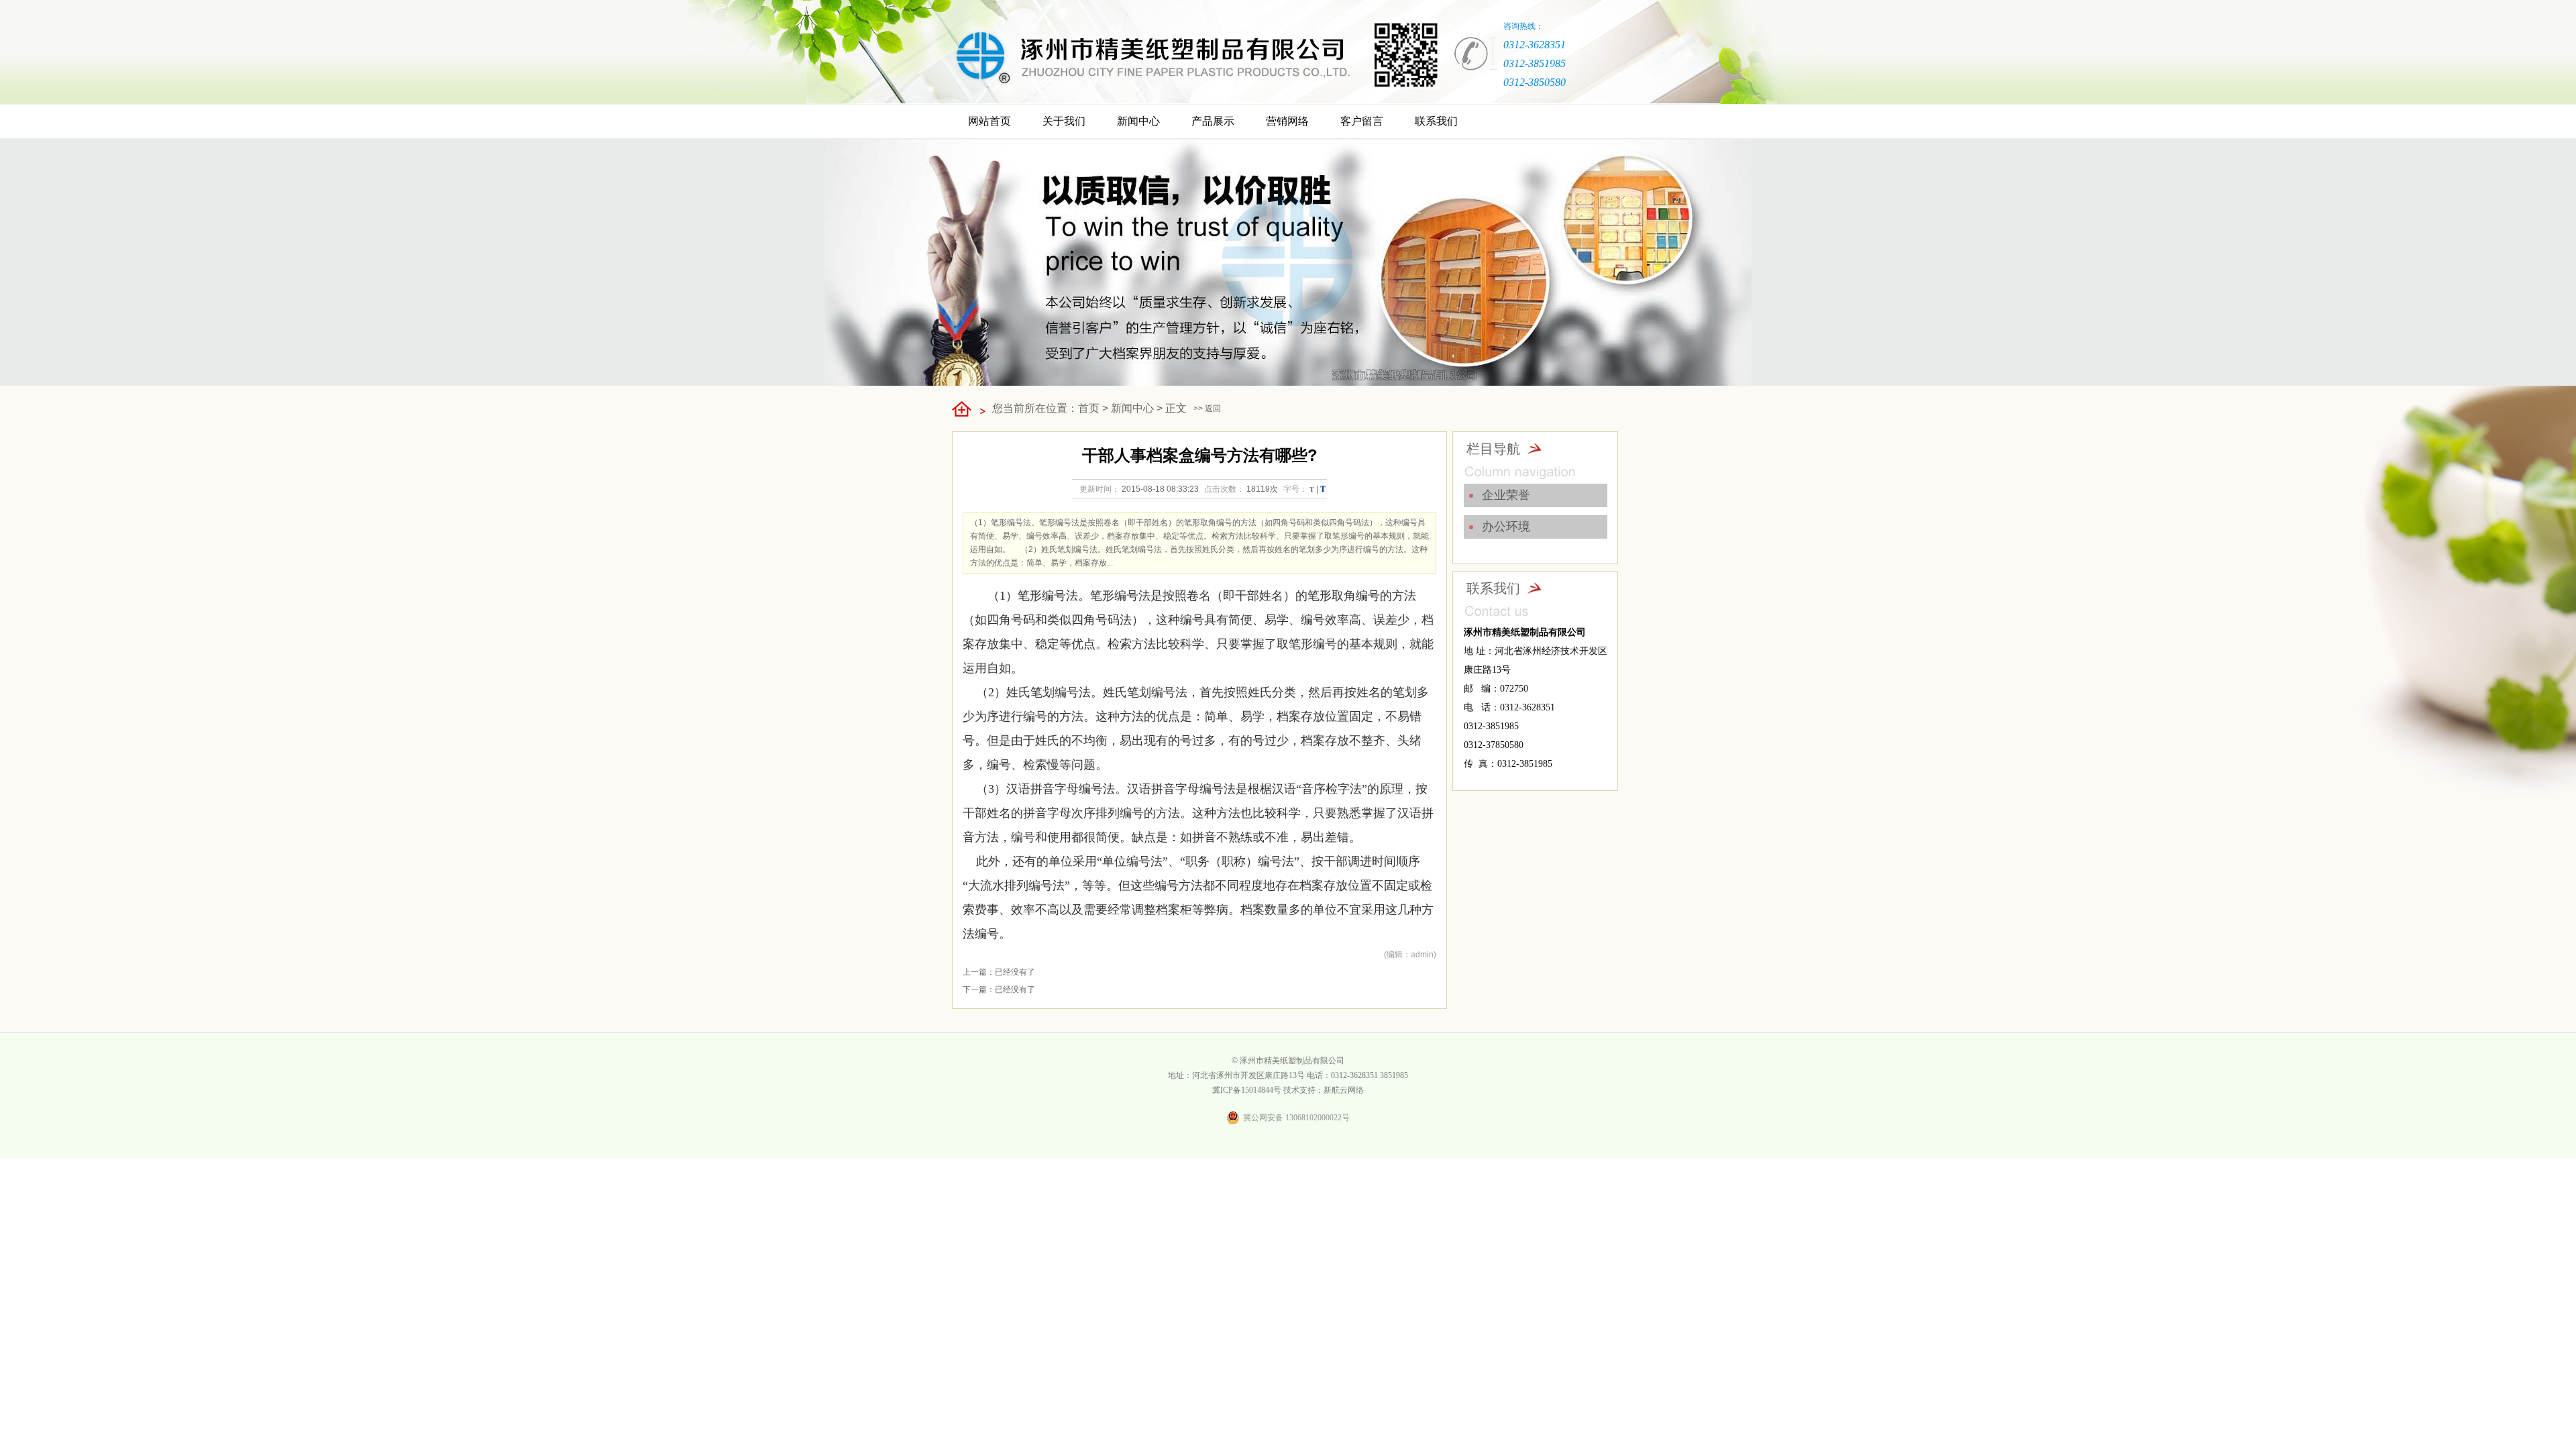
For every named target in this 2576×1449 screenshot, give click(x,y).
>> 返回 (1207, 409)
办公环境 (1506, 527)
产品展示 (1213, 121)
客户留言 (1362, 121)
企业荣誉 (1506, 495)
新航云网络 (1344, 1090)
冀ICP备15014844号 (1247, 1090)
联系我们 (1436, 121)
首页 (1089, 408)
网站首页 (989, 121)
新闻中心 (1138, 121)
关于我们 (1064, 121)
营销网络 (1287, 121)
